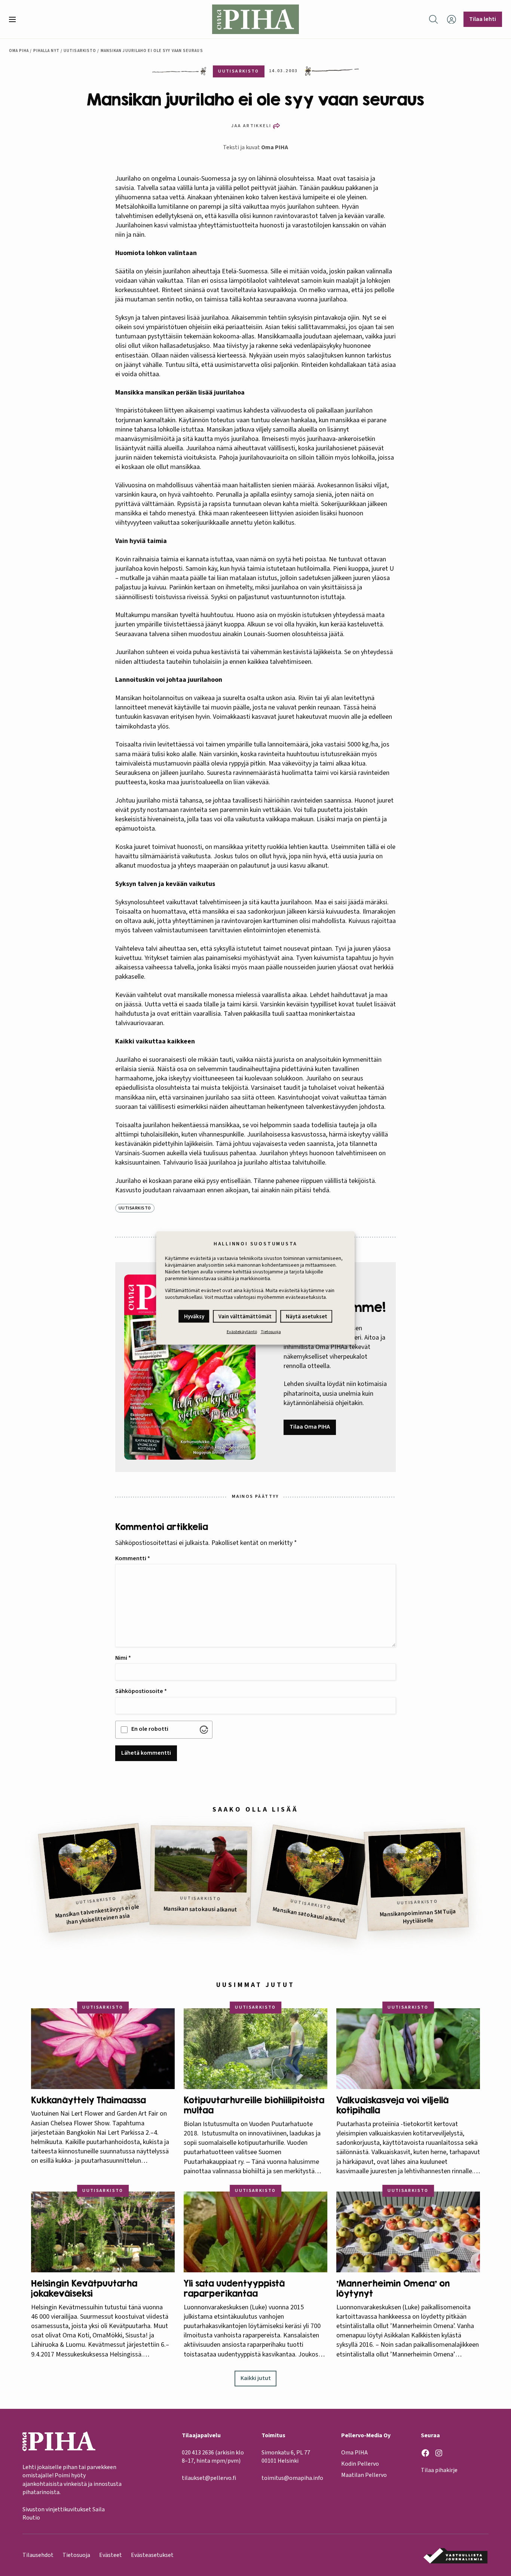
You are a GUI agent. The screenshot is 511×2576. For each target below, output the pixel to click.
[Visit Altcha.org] (204, 1730)
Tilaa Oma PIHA (310, 1427)
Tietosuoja (271, 1332)
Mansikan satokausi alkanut (200, 1909)
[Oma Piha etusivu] (256, 19)
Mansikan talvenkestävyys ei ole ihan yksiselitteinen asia (97, 1915)
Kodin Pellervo (360, 2464)
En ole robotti (150, 1729)
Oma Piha (19, 51)
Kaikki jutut (256, 2378)
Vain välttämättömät (245, 1317)
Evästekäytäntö (242, 1332)
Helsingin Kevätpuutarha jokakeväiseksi (84, 2289)
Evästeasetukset (152, 2555)
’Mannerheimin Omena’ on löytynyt (393, 2289)
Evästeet (111, 2555)
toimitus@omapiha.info (292, 2478)
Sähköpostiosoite (141, 1691)
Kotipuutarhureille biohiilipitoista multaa (254, 2105)
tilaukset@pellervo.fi (209, 2478)
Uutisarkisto (80, 51)
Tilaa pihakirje (439, 2470)
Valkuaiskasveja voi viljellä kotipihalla (392, 2105)
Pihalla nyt (46, 51)
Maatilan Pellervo (364, 2475)
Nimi (123, 1658)
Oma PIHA (275, 147)
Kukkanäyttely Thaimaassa (88, 2100)
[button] (15, 19)
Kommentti (133, 1558)
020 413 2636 (198, 2453)
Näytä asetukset (307, 1317)
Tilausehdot (38, 2555)
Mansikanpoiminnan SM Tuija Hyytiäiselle (418, 1916)
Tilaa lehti (483, 19)
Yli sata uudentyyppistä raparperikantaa (234, 2289)
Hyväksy (194, 1317)
